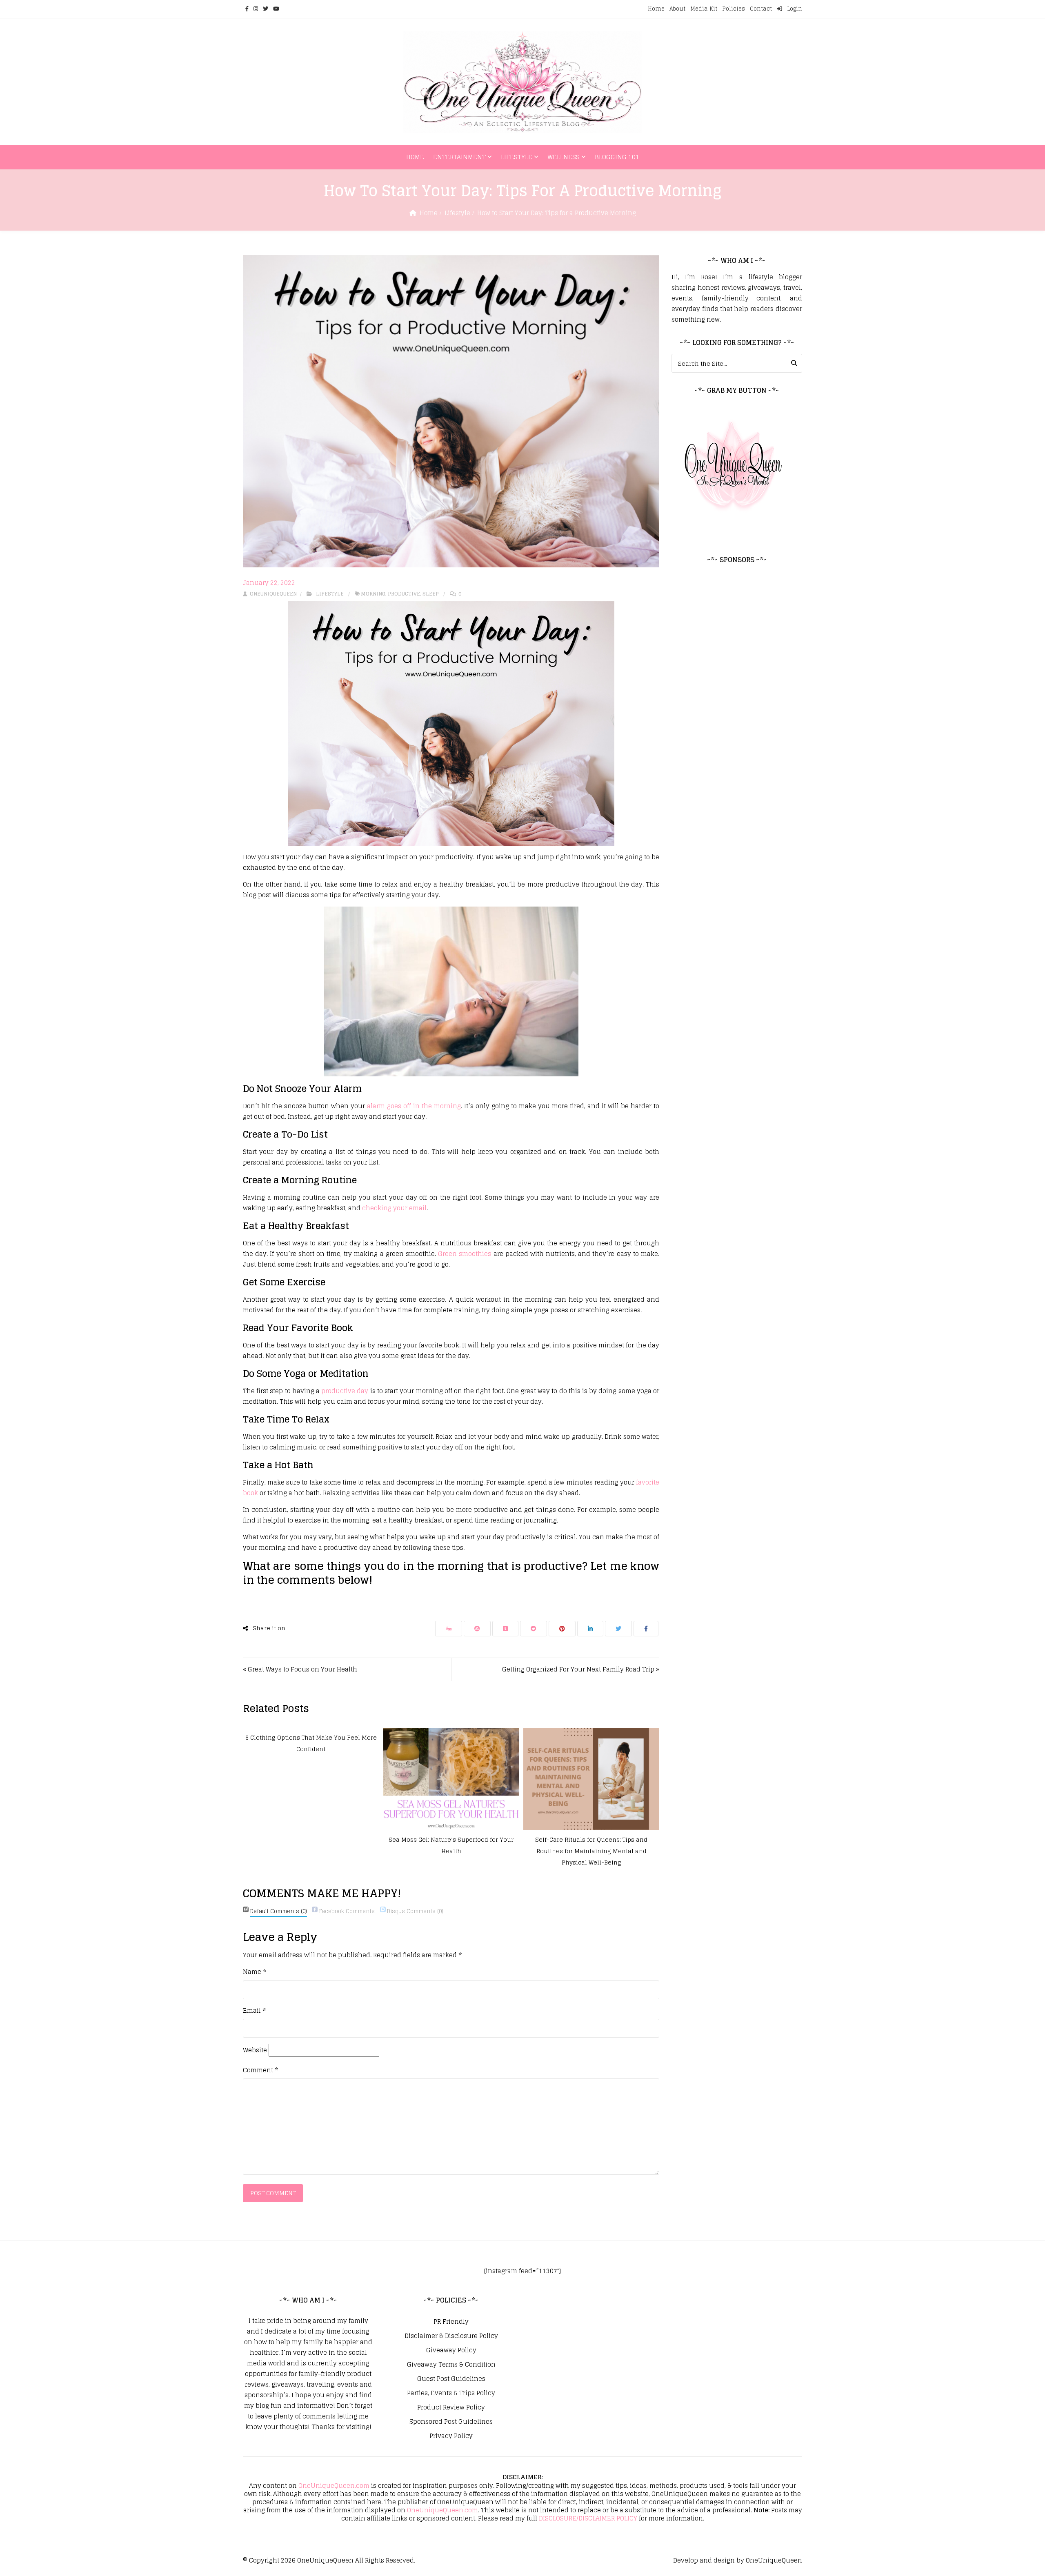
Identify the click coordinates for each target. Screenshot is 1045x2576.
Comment (260, 2070)
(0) (278, 1911)
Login (794, 9)
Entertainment (459, 157)
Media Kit (704, 9)
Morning (373, 594)
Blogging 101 (617, 157)
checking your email (394, 1208)
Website (255, 2050)
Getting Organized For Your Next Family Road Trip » (581, 1669)
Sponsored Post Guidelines (451, 2422)
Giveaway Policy (451, 2350)
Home (656, 9)
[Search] (794, 363)
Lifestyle (517, 157)
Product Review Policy (451, 2407)
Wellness (564, 157)
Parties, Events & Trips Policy (451, 2393)
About (677, 9)
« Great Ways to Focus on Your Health (300, 1669)
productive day (345, 1391)
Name (255, 1972)
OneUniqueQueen (325, 2560)
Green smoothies (465, 1254)
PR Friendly (451, 2322)
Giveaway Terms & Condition (451, 2365)
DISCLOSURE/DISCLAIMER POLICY (588, 2518)
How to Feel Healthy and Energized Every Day (591, 1839)
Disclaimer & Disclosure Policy (451, 2336)
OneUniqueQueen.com (334, 2486)
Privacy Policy (451, 2436)
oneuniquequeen (273, 594)
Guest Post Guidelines (451, 2379)
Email (254, 2011)
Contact (761, 9)
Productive (404, 594)
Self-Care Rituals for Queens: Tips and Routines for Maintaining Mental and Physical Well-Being (451, 1851)
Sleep (431, 594)
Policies (734, 9)
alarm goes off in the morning (414, 1106)
